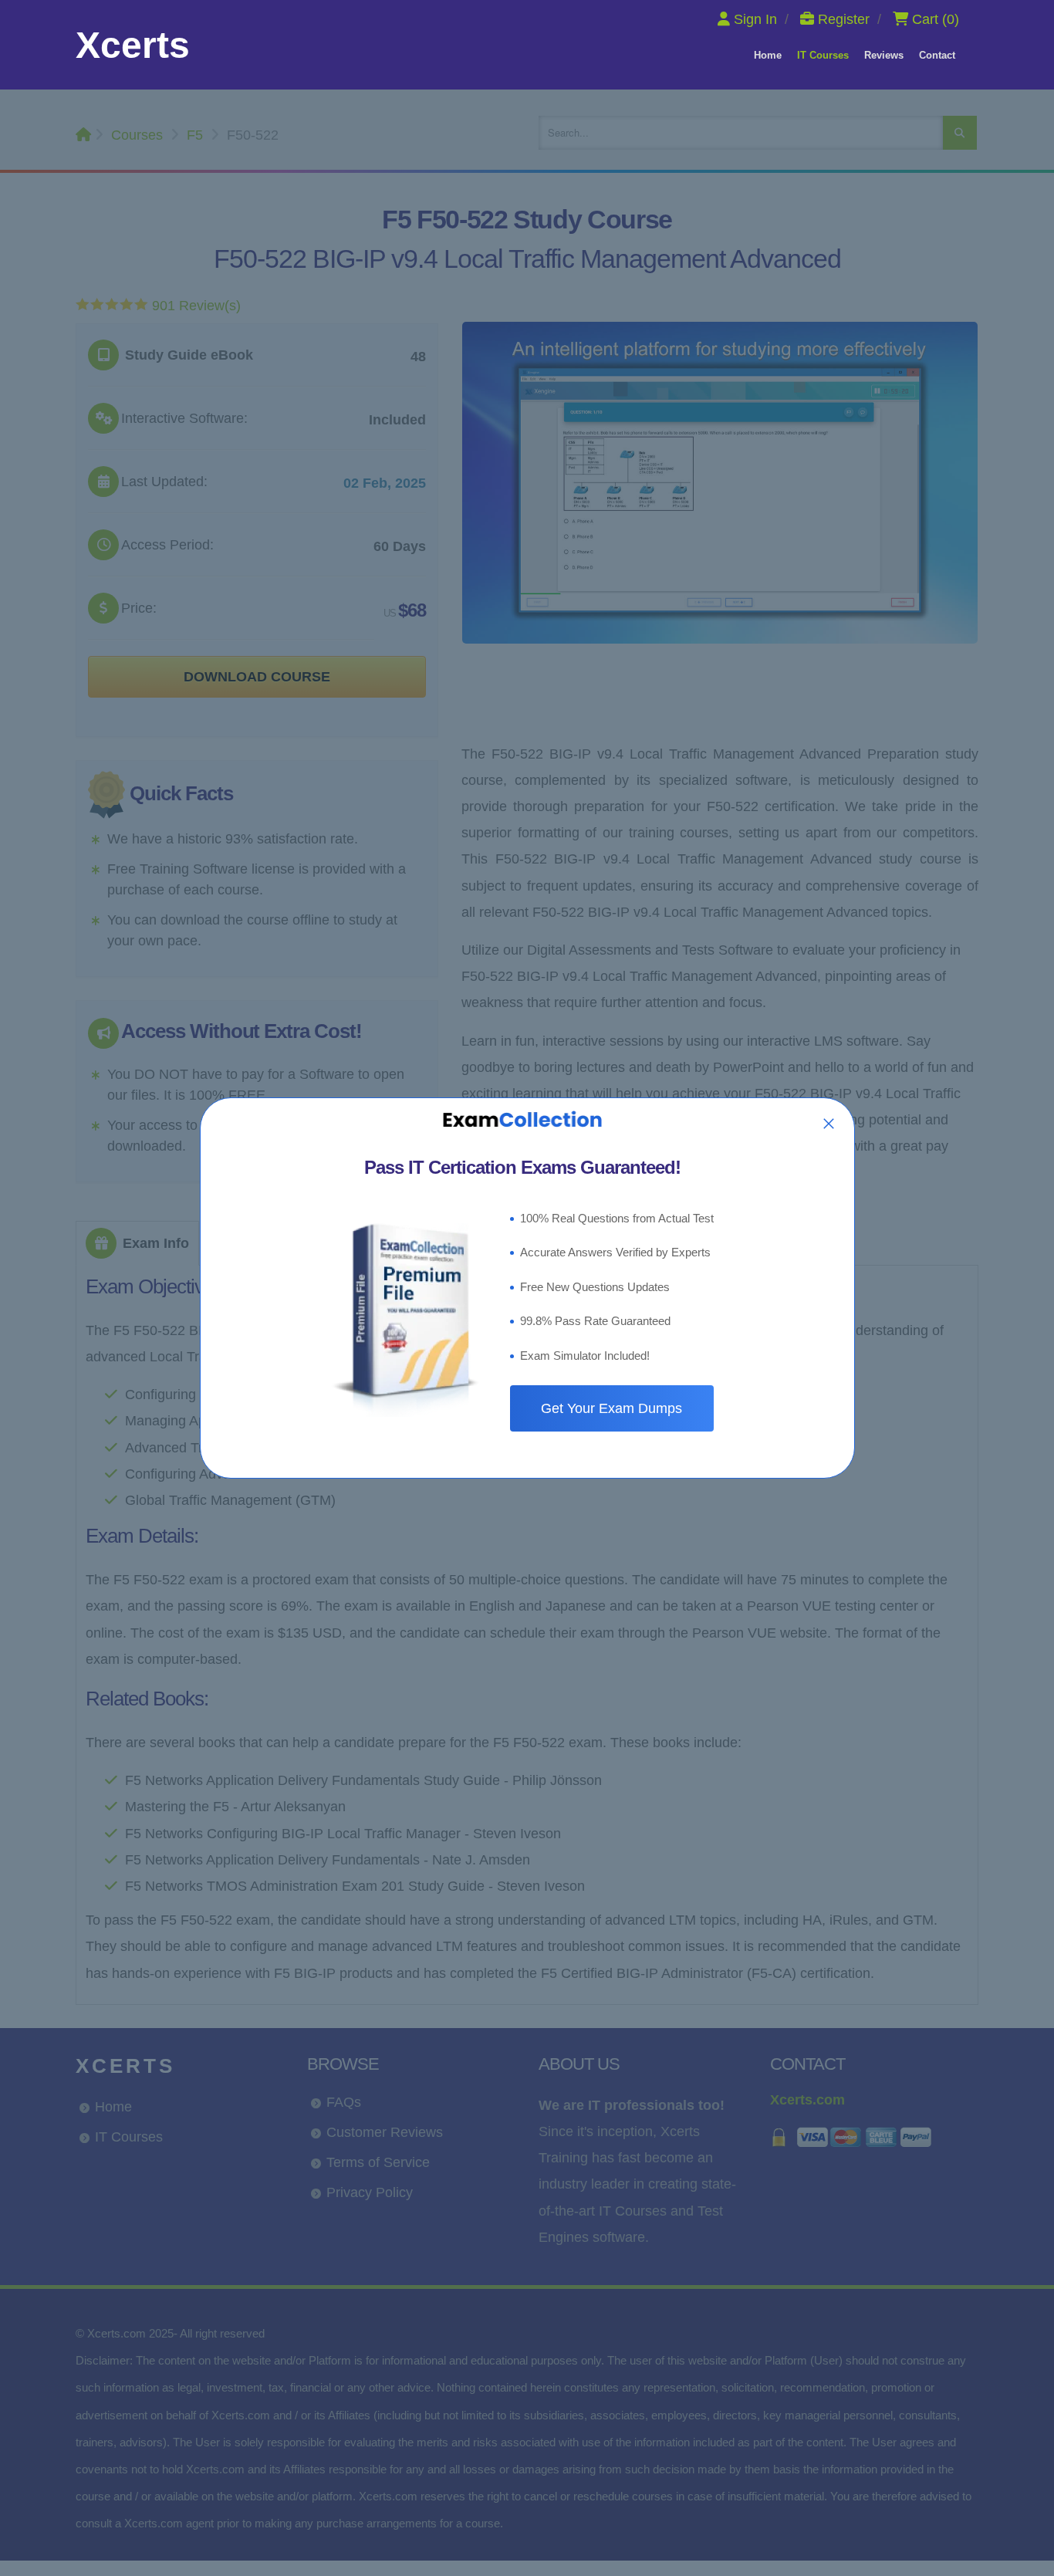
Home (768, 55)
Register (844, 19)
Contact (937, 55)
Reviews (884, 55)
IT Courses (823, 55)
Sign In (755, 19)
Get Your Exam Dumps (611, 1408)
